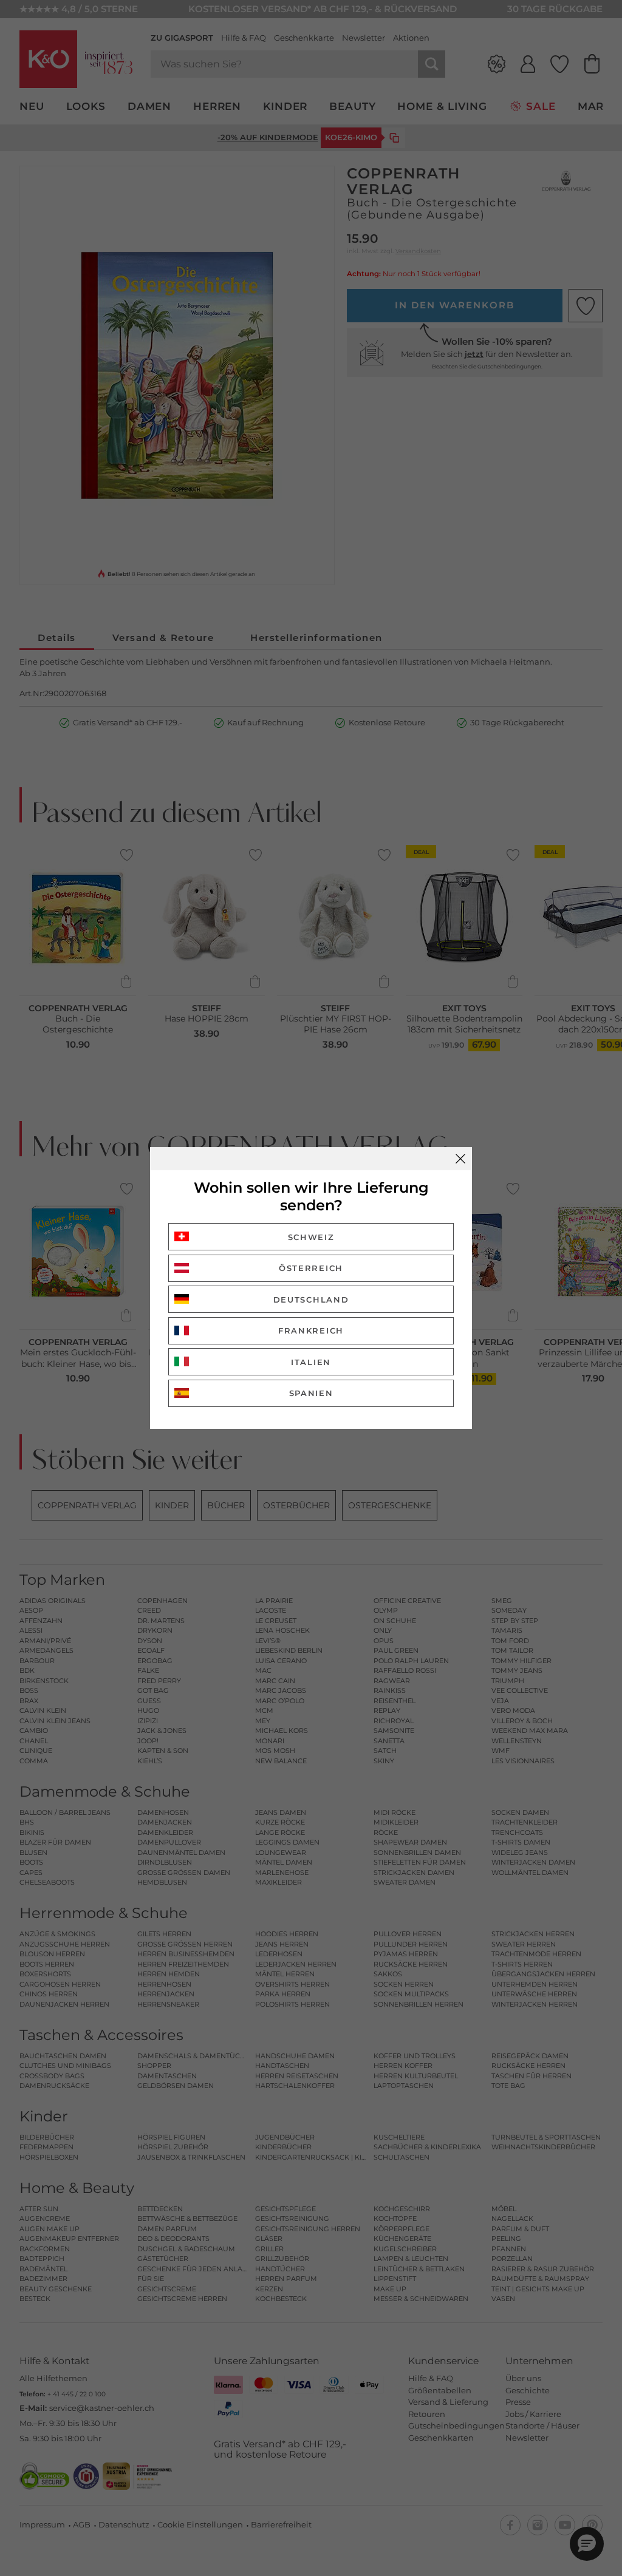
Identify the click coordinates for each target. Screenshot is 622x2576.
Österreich (311, 1268)
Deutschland (311, 1300)
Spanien (311, 1393)
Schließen (460, 1159)
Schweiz (311, 1237)
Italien (311, 1362)
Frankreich (311, 1330)
